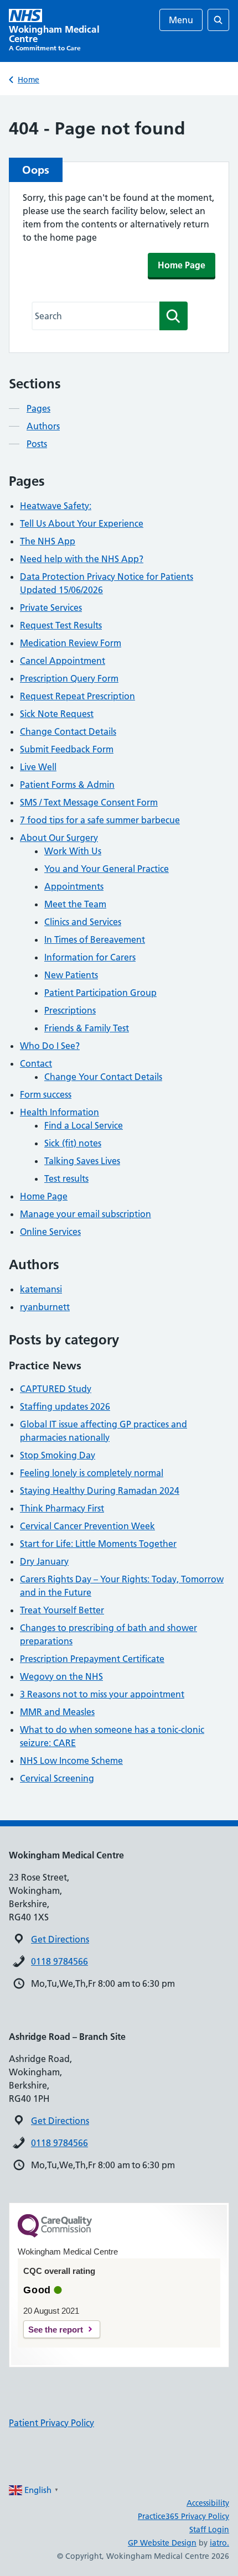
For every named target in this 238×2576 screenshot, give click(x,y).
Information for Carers (90, 957)
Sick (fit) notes (73, 1143)
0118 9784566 (59, 1961)
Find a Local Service (84, 1125)
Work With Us (73, 851)
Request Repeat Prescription (77, 696)
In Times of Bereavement (95, 939)
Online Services (50, 1232)
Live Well (38, 767)
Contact (36, 1063)
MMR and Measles (57, 1712)
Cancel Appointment (63, 661)
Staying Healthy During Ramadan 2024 (100, 1490)
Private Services (51, 607)
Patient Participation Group (100, 993)
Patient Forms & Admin (67, 785)
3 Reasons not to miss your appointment (102, 1694)
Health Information (59, 1112)
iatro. (219, 2543)
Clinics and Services (83, 922)
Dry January (44, 1561)
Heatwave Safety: (56, 506)
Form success (46, 1094)
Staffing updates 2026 (65, 1406)
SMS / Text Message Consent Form (89, 802)
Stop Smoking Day (58, 1455)
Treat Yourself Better (62, 1610)
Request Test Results (61, 625)
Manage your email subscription (86, 1214)
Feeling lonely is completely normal (92, 1473)
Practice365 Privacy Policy (183, 2516)
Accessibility (208, 2503)
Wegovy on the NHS (61, 1676)
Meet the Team (75, 904)
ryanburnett (45, 1307)
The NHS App (48, 541)
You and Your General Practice (107, 869)
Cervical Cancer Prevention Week (87, 1526)
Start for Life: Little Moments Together (98, 1544)
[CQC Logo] (55, 2235)
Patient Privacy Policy (51, 2423)
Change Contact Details (68, 731)
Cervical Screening (57, 1778)
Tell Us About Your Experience (82, 523)
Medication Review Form (71, 643)
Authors (43, 426)
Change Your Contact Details (103, 1077)
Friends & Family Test (87, 1028)
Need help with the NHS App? (82, 559)
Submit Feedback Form (67, 749)
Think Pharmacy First (62, 1508)
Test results (66, 1178)
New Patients (71, 975)
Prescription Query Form (69, 678)
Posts (37, 444)
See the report (56, 2330)
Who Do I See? (50, 1046)
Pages (38, 408)
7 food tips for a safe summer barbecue (100, 820)
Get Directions (60, 1939)
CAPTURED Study (56, 1389)
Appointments (74, 886)
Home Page (182, 265)
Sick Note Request (57, 714)
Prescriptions (70, 1010)
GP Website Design (162, 2543)
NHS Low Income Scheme (71, 1760)
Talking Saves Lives (82, 1161)
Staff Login (209, 2530)
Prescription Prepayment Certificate (92, 1659)
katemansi (41, 1289)
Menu (181, 20)
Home (29, 80)
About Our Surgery (59, 838)
